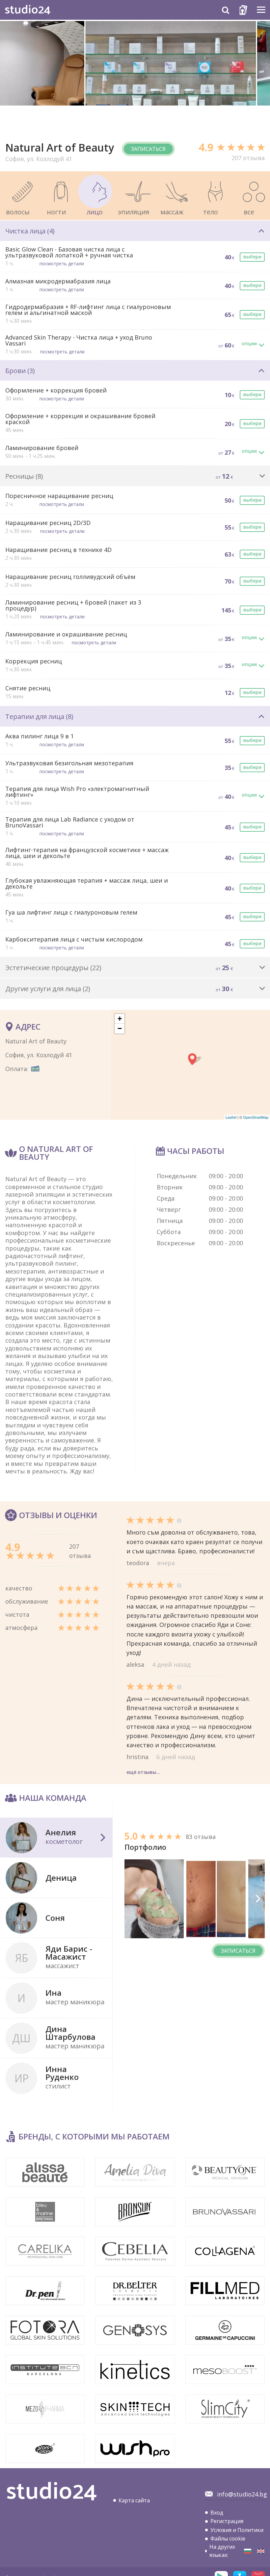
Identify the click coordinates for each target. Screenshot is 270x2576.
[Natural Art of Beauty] (248, 2551)
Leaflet (231, 1117)
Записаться (148, 149)
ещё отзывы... (143, 1772)
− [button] (120, 1028)
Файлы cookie (228, 2539)
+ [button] (120, 1019)
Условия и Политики (237, 2530)
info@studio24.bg (242, 2494)
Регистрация (227, 2521)
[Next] (257, 1899)
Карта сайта (134, 2500)
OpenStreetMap (256, 1117)
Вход (217, 2513)
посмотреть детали (62, 263)
